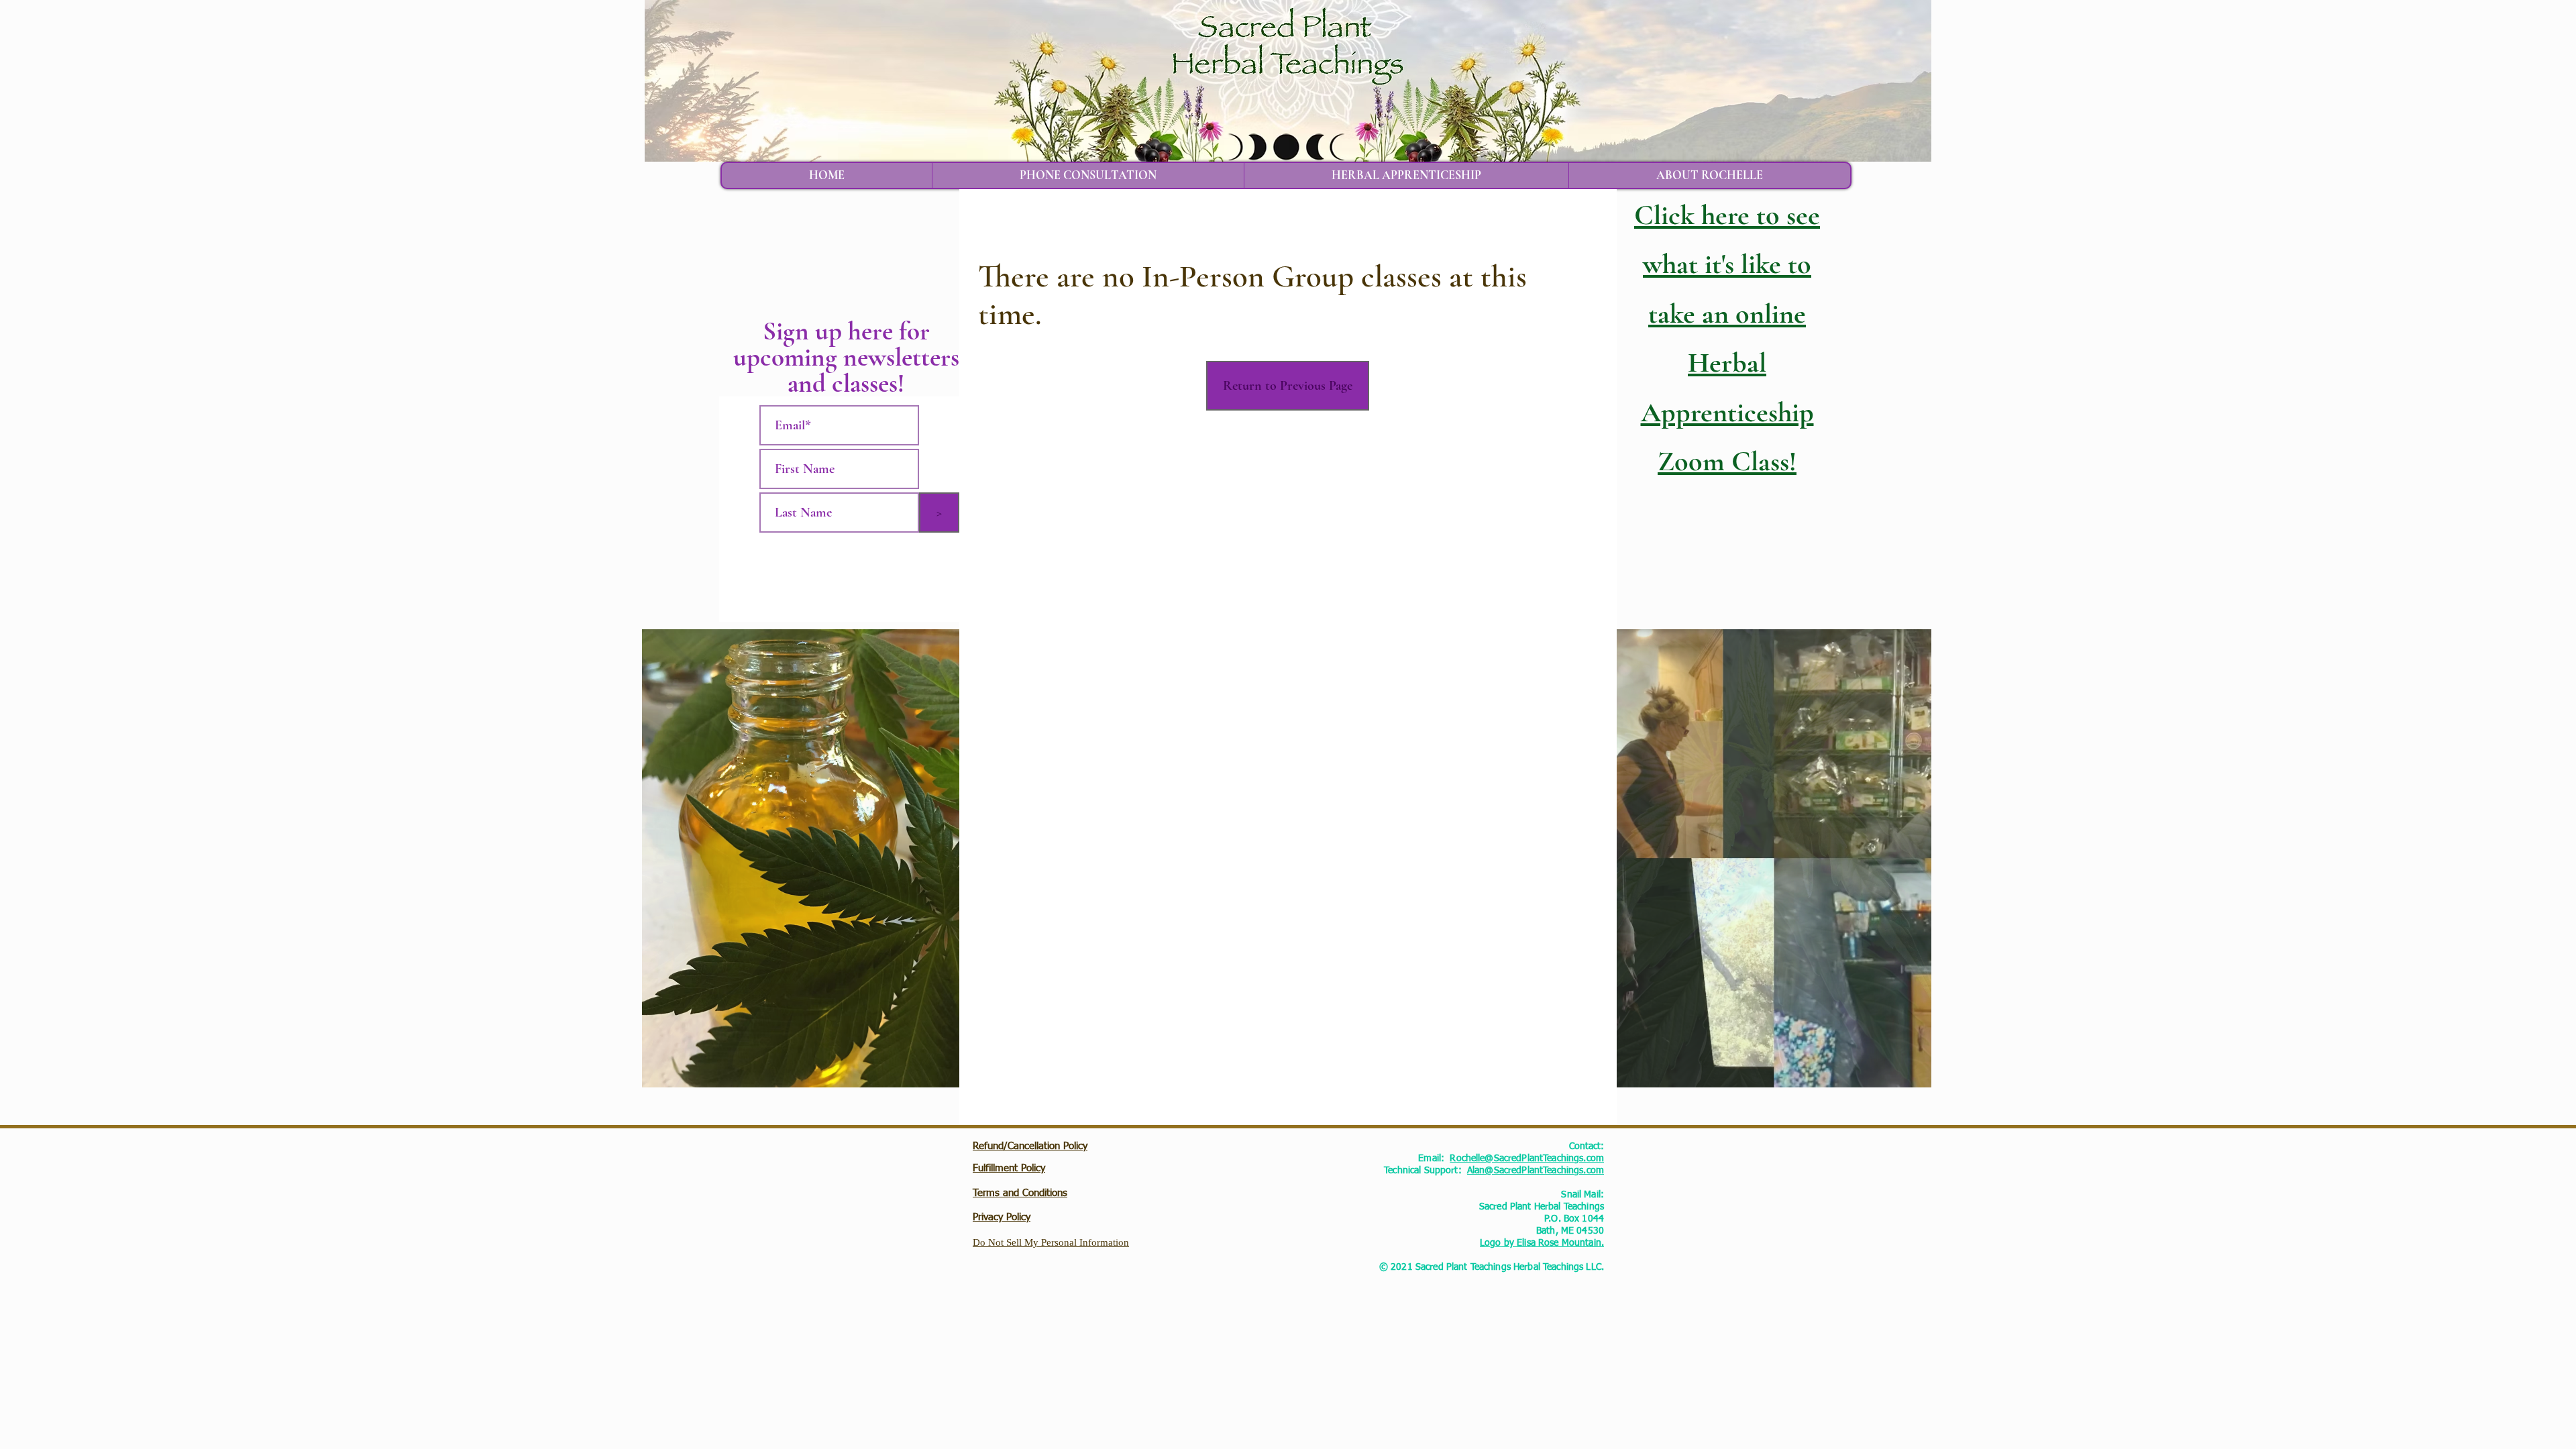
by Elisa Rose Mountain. (1553, 1243)
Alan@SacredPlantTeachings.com (1536, 1171)
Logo (1491, 1243)
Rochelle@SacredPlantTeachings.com (1527, 1159)
